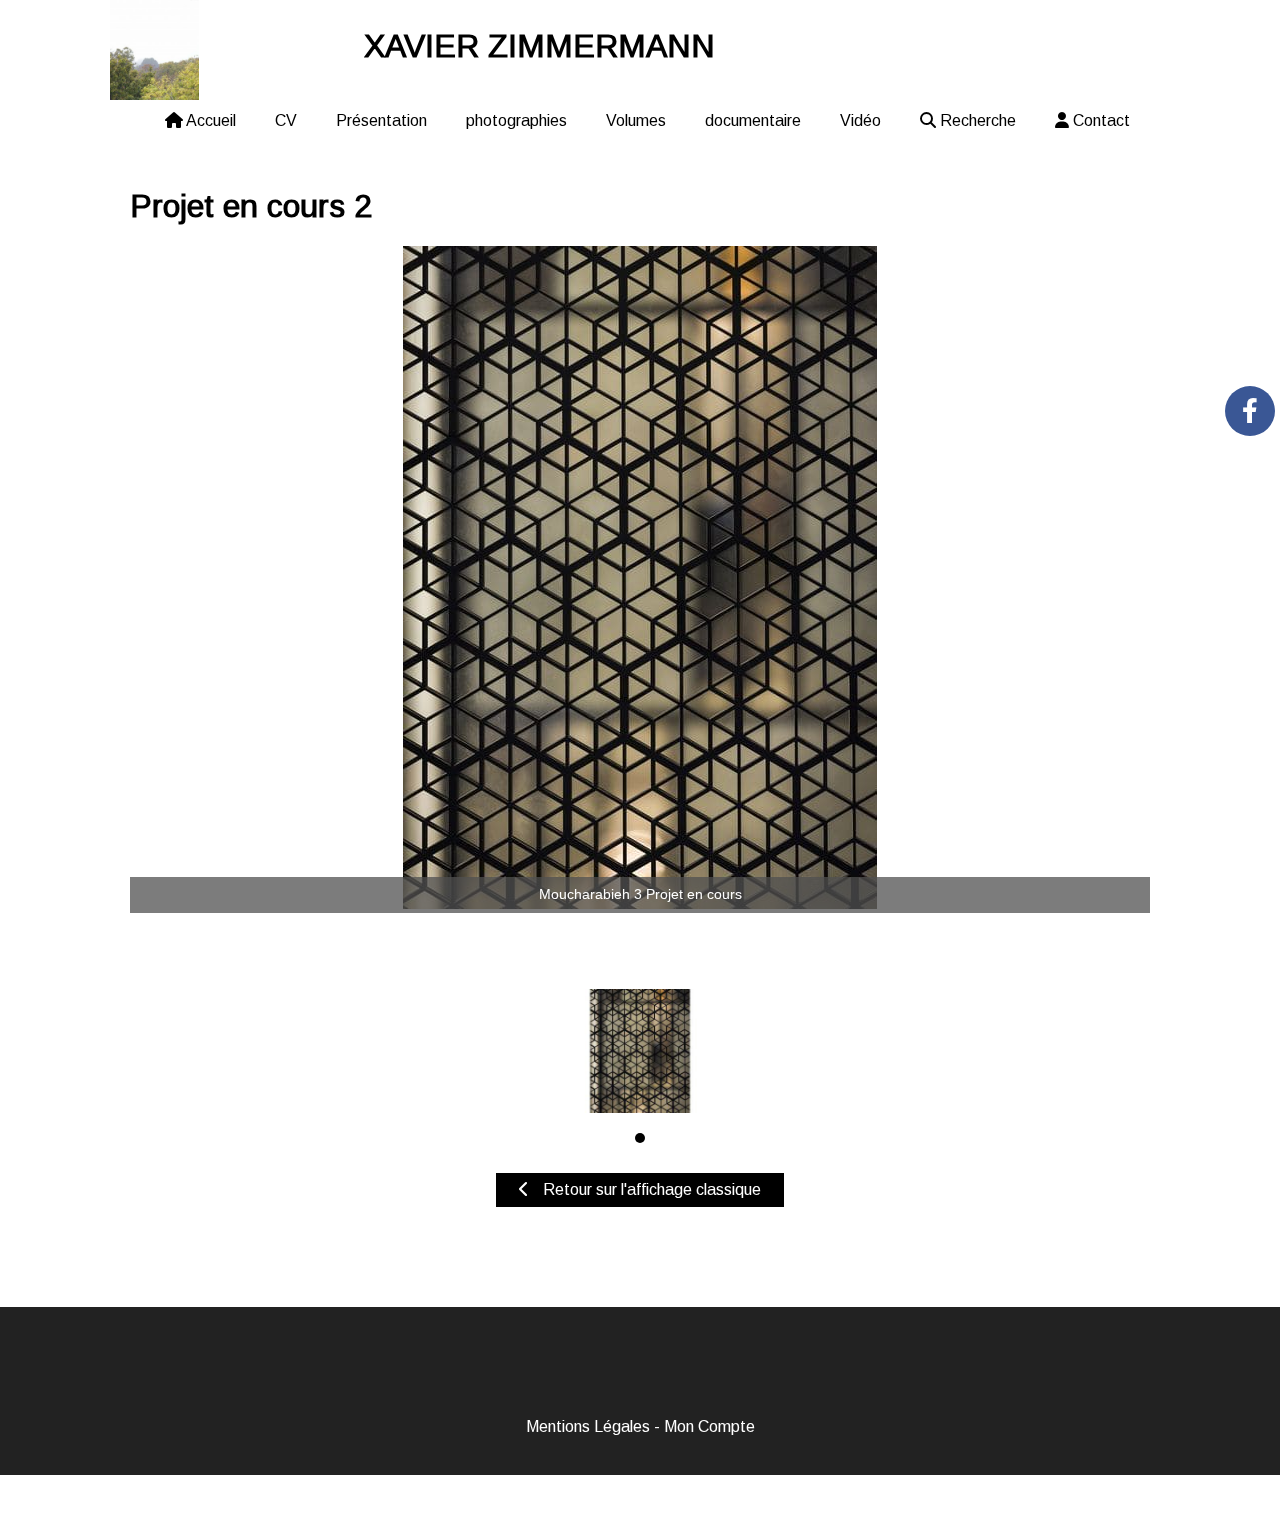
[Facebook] (1250, 411)
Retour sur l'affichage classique (650, 1189)
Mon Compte (709, 1426)
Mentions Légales (588, 1426)
